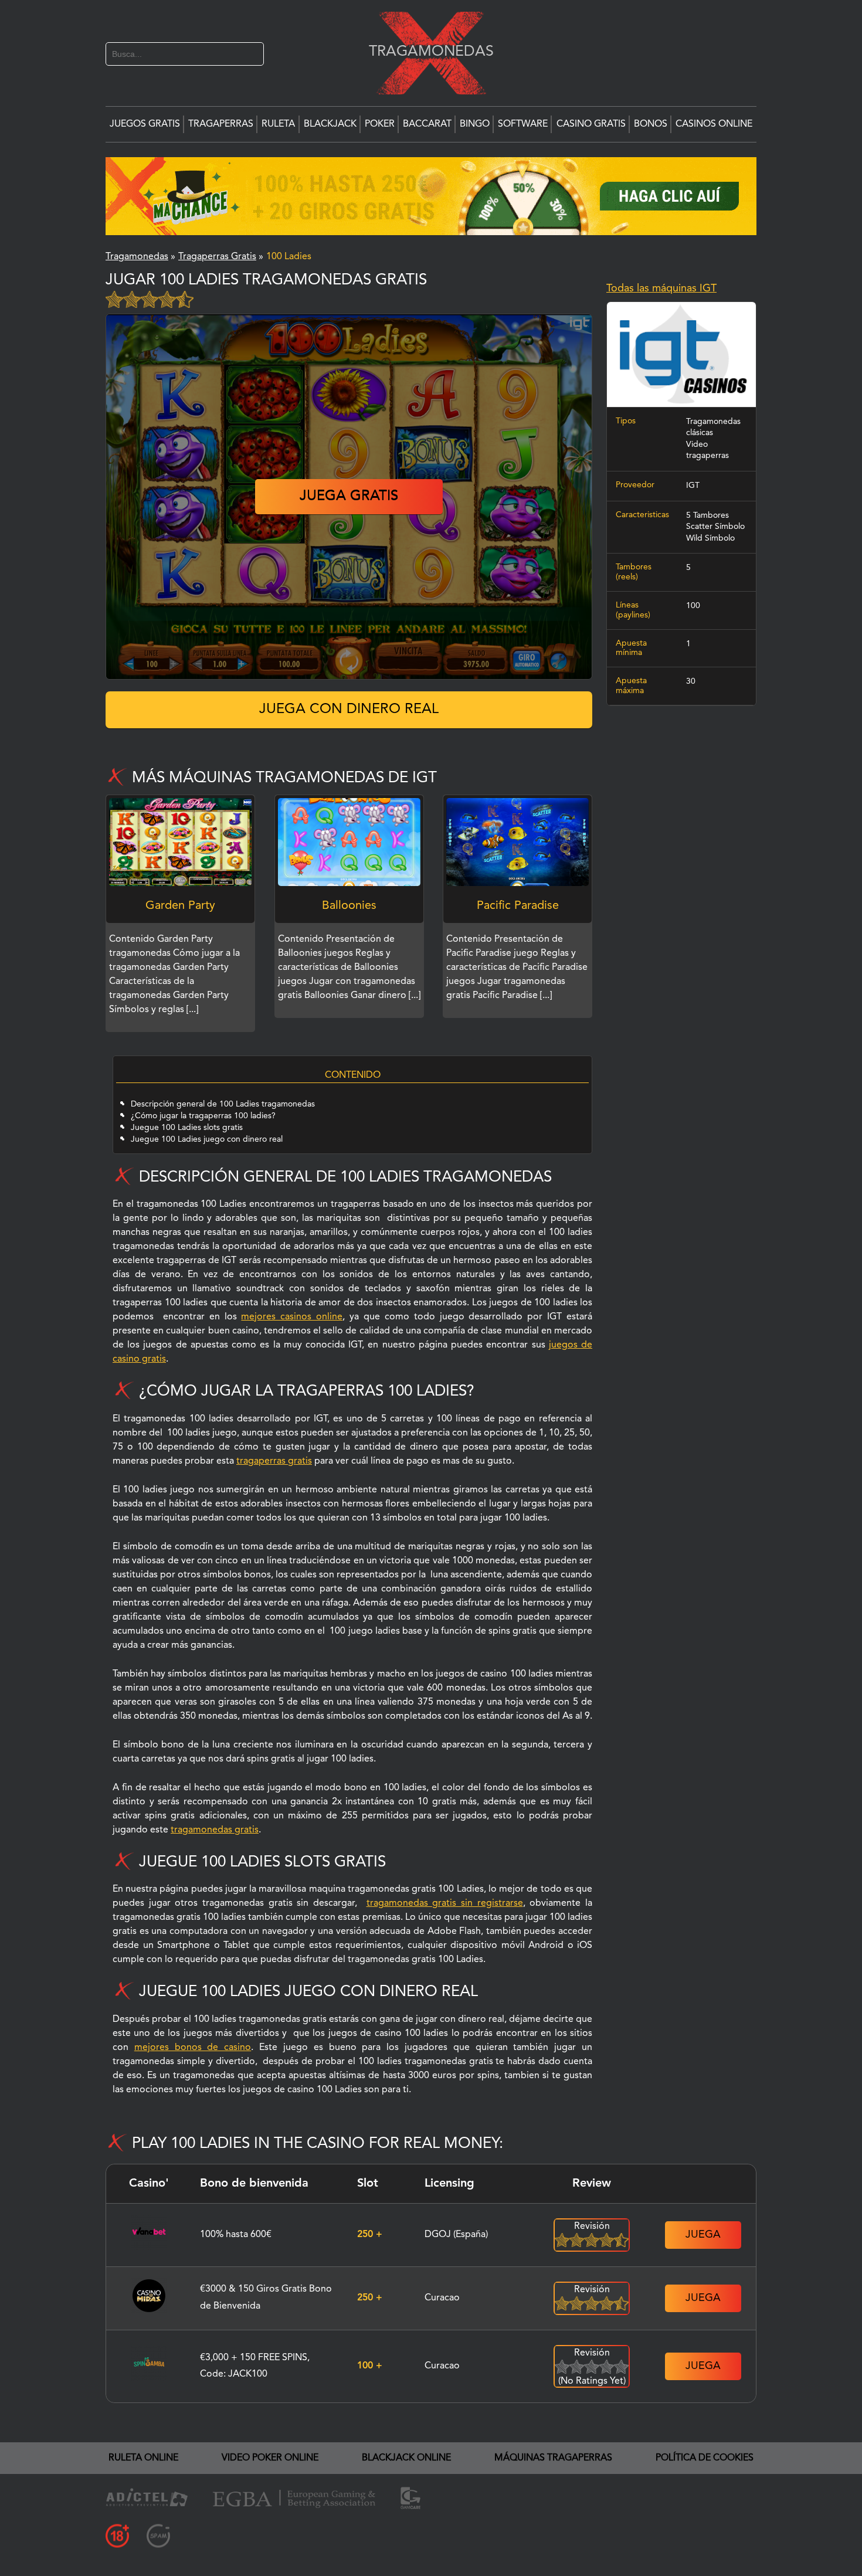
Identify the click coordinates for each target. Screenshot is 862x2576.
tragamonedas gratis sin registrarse (445, 1903)
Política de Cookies (705, 2458)
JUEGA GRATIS (349, 497)
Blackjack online (406, 2458)
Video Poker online (270, 2458)
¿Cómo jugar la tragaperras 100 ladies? (203, 1116)
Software (523, 124)
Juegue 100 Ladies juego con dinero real (207, 1139)
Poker (380, 124)
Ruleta (278, 124)
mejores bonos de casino (193, 2048)
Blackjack (330, 124)
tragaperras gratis (274, 1461)
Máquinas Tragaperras (553, 2458)
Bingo (475, 124)
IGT (693, 486)
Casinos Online (714, 124)
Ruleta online (143, 2458)
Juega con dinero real (349, 710)
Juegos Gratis (145, 124)
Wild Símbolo (710, 538)
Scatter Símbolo (715, 527)
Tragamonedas (425, 51)
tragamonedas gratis (215, 1830)
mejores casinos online (292, 1317)
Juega (703, 2235)
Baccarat (427, 124)
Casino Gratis (591, 124)
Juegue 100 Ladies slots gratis (187, 1128)
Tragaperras (221, 124)
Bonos (651, 124)
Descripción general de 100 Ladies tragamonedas (223, 1104)
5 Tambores (707, 515)
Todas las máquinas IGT (661, 289)
